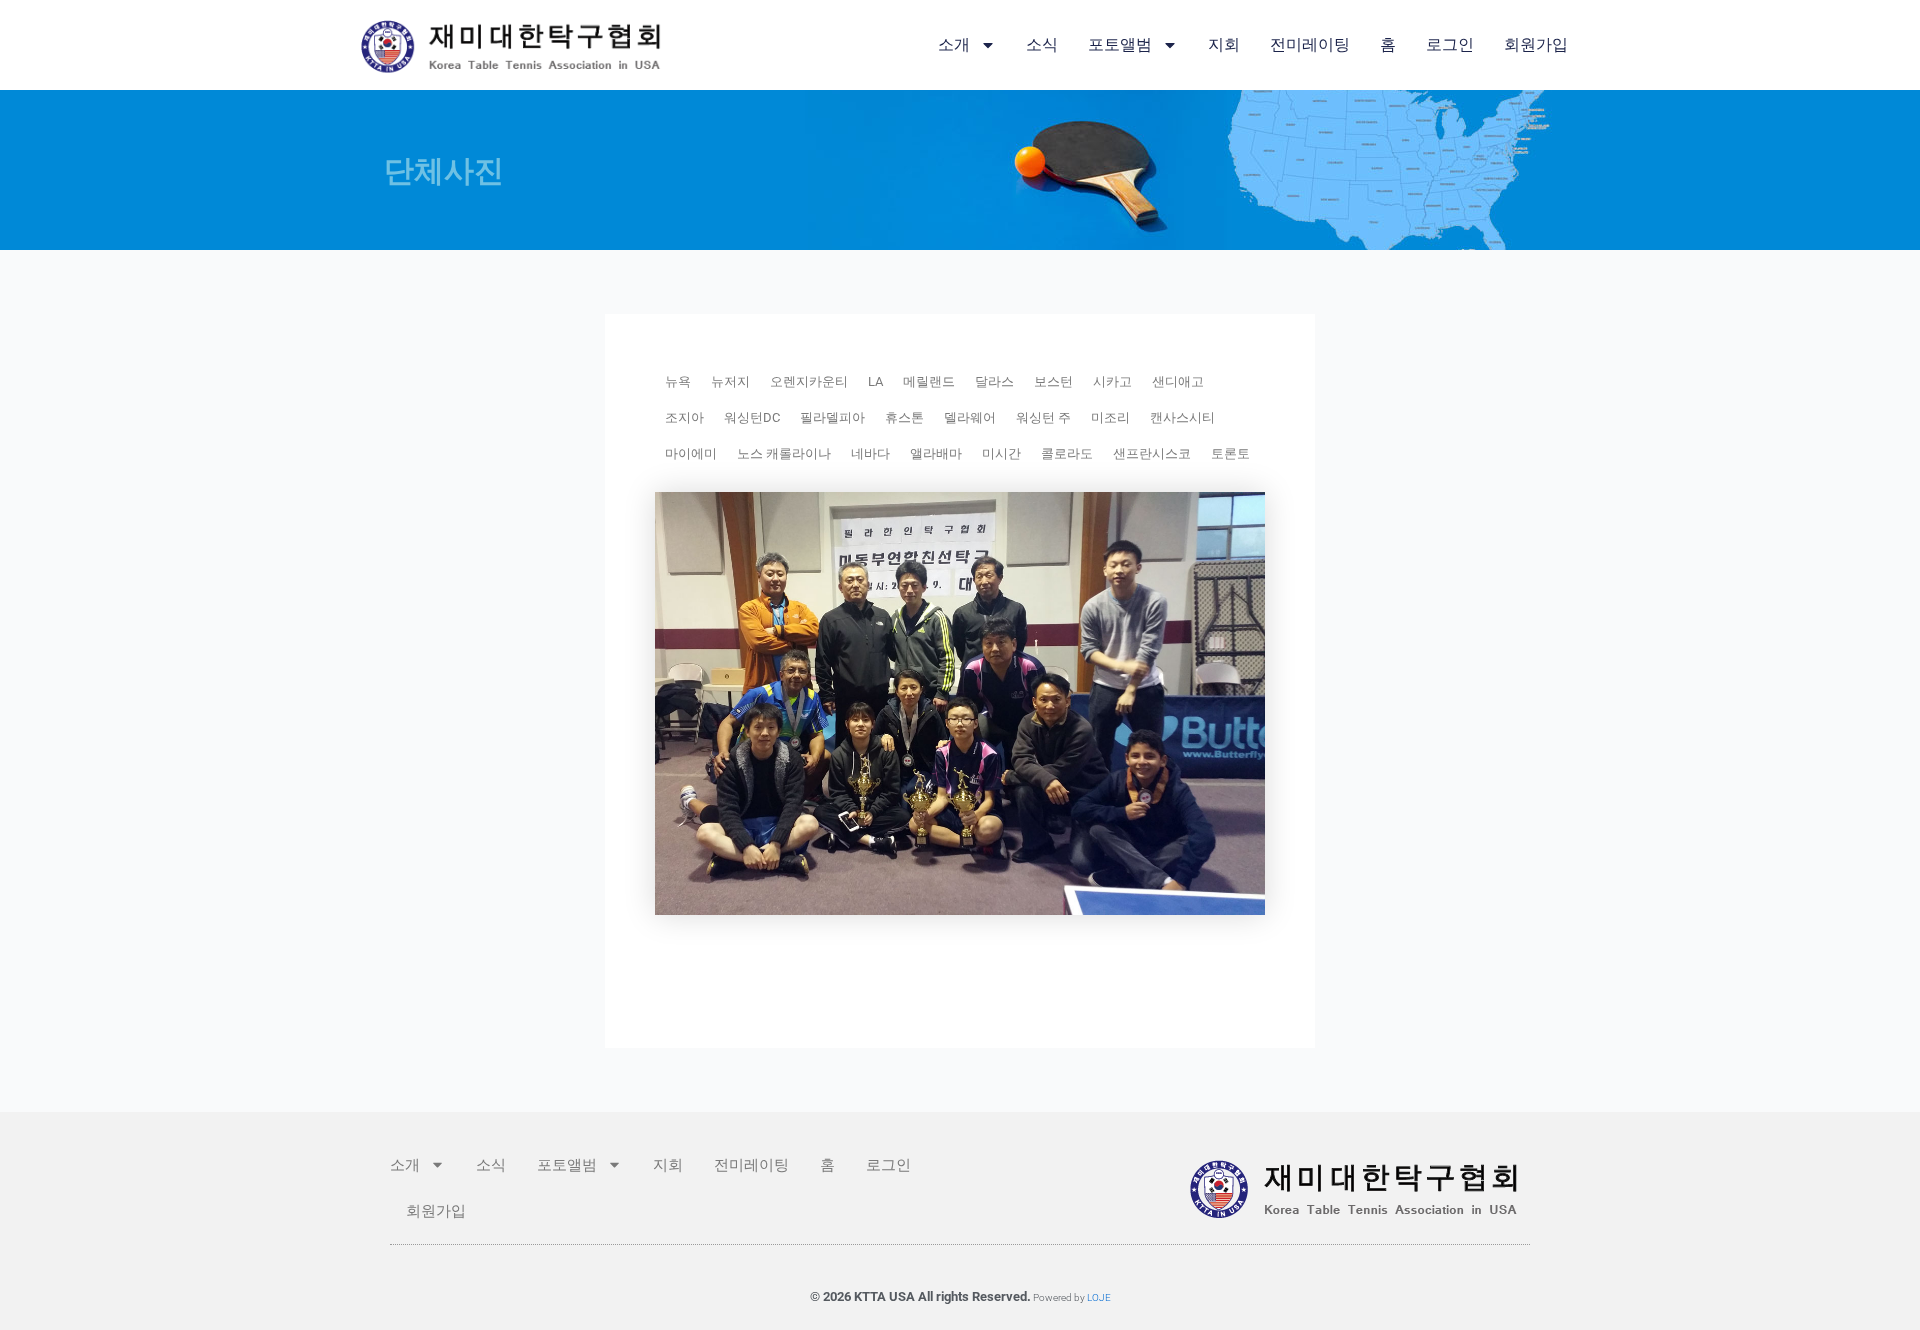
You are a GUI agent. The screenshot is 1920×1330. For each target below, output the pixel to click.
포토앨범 (1120, 44)
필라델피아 (832, 417)
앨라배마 (936, 453)
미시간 (1001, 453)
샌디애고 (1178, 381)
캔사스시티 (1182, 417)
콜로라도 (1067, 453)
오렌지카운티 (809, 381)
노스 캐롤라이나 (784, 453)
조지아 (684, 417)
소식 (1042, 44)
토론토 (1230, 453)
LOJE (1099, 1297)
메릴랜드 (929, 381)
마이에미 (691, 453)
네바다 (870, 453)
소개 (954, 44)
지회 (1224, 44)
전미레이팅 (1310, 44)
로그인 (1450, 44)
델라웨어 (970, 417)
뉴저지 (730, 381)
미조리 (1110, 417)
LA (875, 381)
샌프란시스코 (1152, 453)
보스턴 (1053, 381)
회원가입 (1536, 44)
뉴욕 (678, 381)
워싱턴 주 (1043, 417)
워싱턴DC (752, 417)
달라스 (994, 381)
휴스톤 (904, 417)
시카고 (1112, 381)
